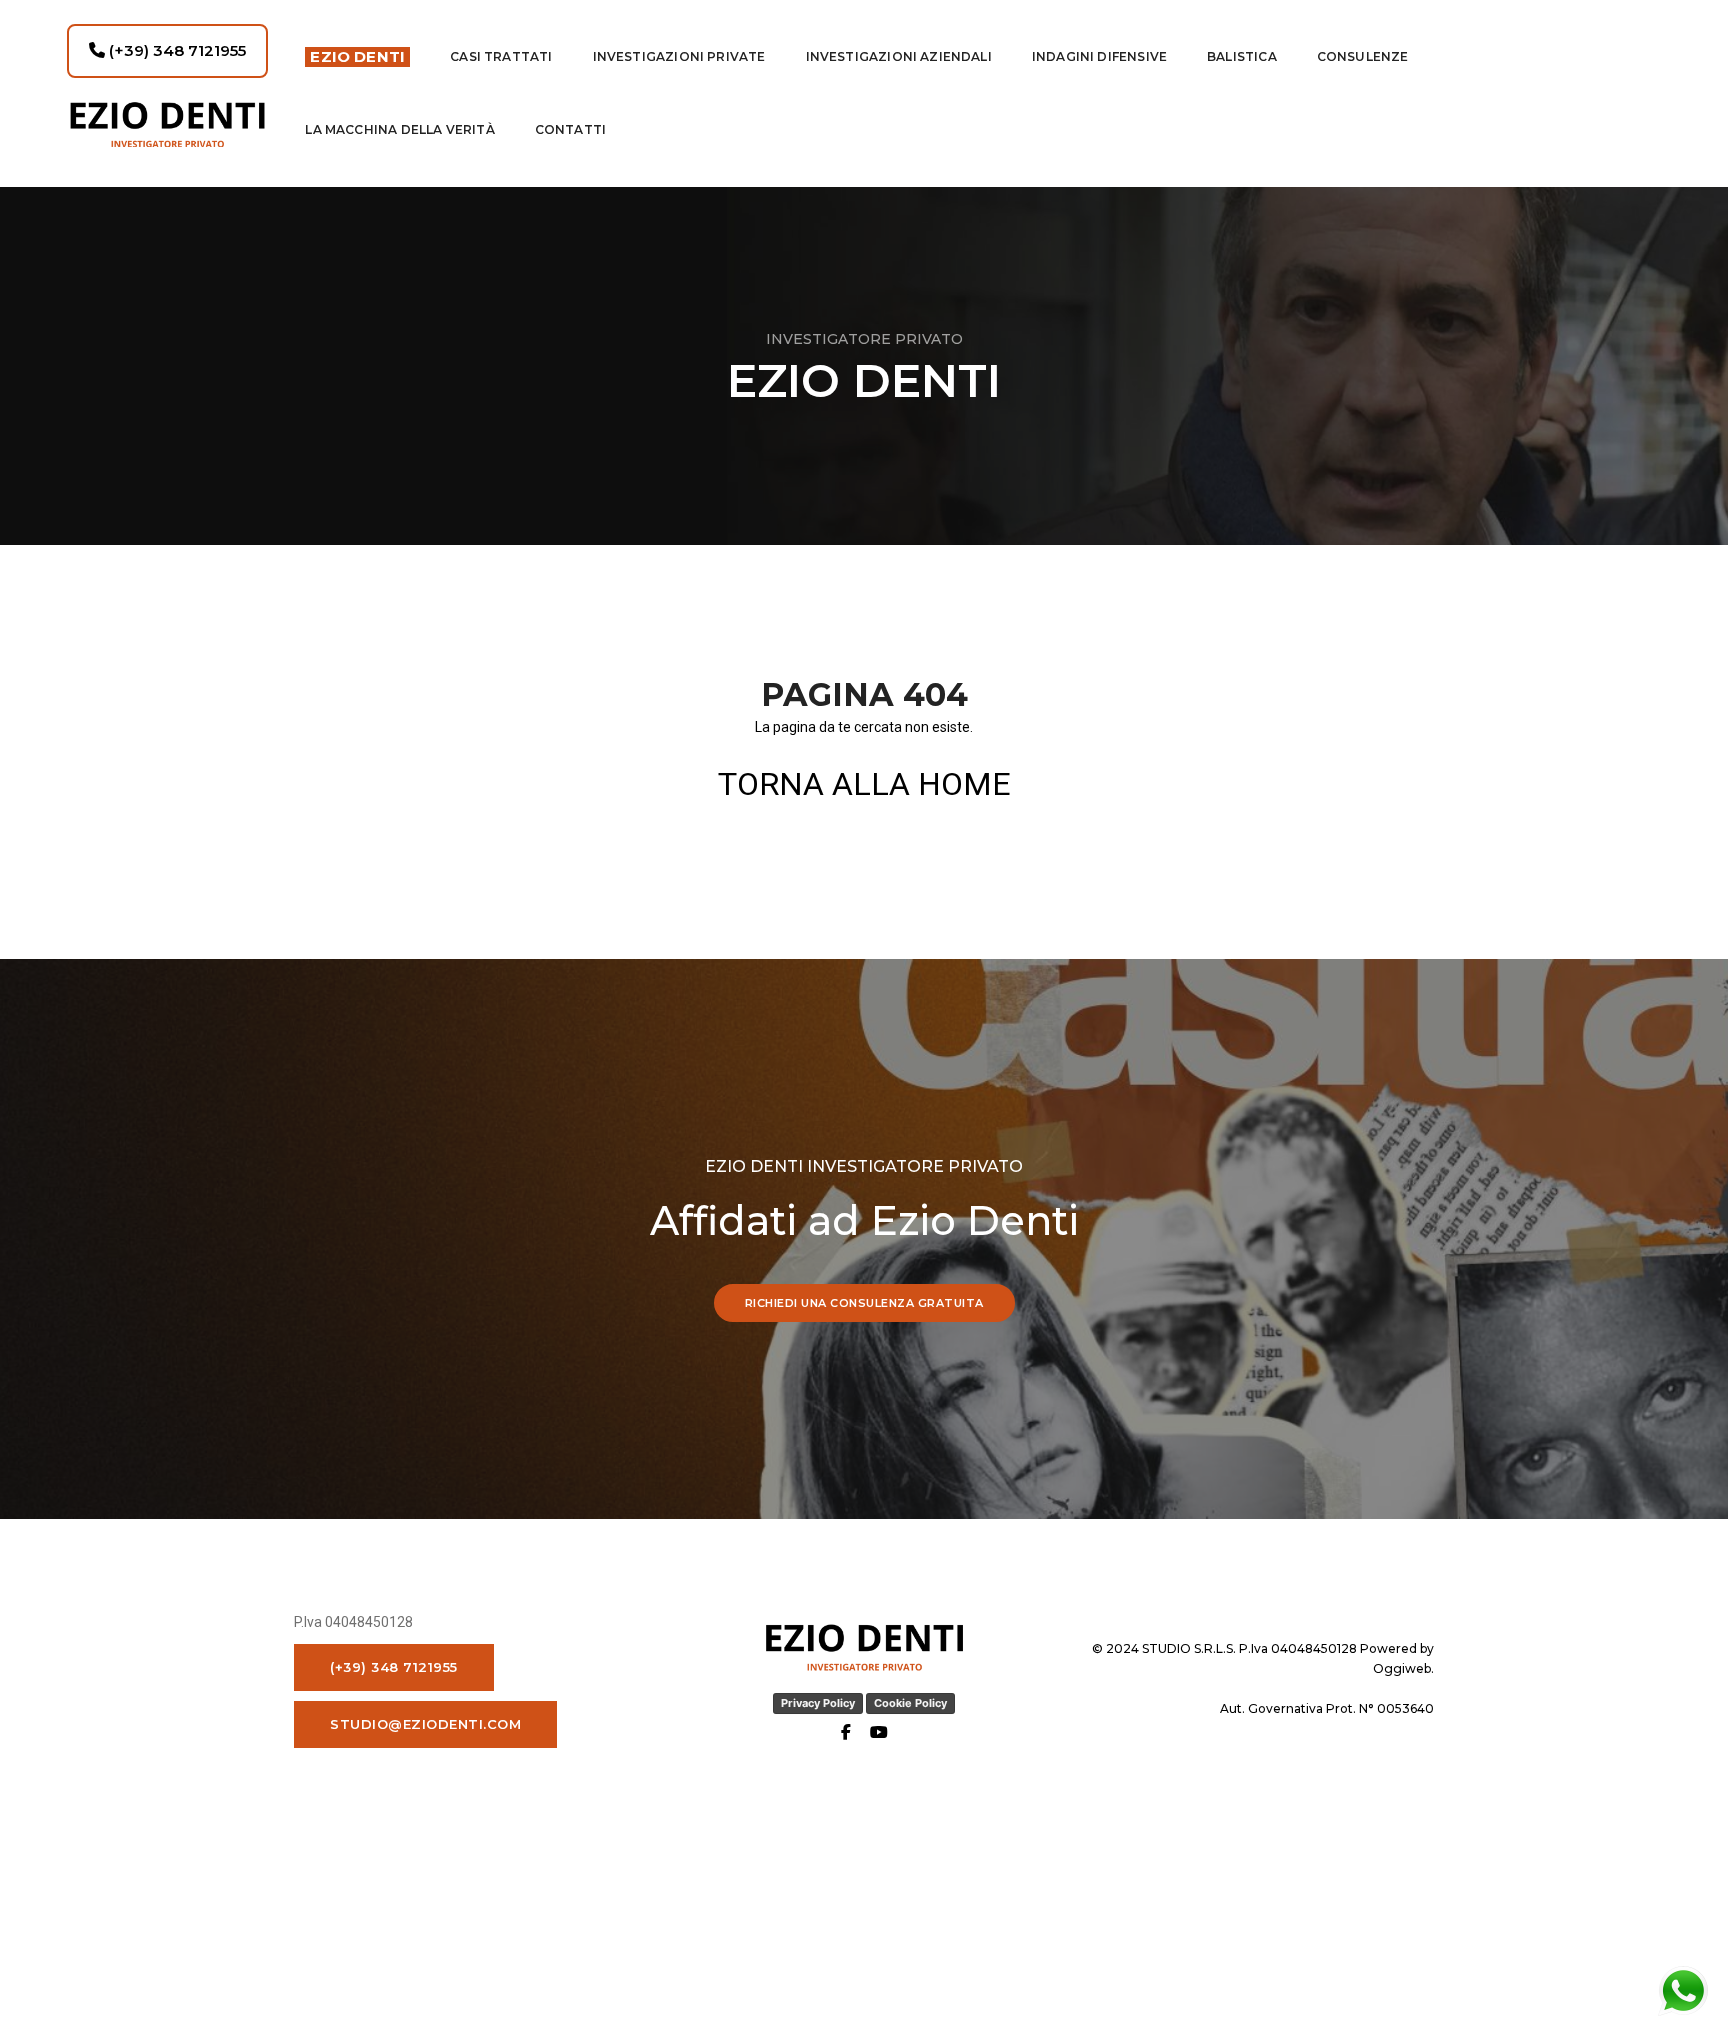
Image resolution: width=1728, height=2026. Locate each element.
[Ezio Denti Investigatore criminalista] (167, 124)
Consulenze (1363, 56)
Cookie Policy (910, 1703)
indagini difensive (1099, 56)
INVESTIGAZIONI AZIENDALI (899, 56)
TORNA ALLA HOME (864, 784)
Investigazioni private (679, 56)
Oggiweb (1402, 1668)
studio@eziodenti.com (425, 1724)
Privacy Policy (818, 1703)
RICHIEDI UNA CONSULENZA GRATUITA (864, 1303)
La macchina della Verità (399, 129)
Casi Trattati (501, 56)
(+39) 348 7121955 (175, 50)
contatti (570, 129)
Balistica (1242, 56)
